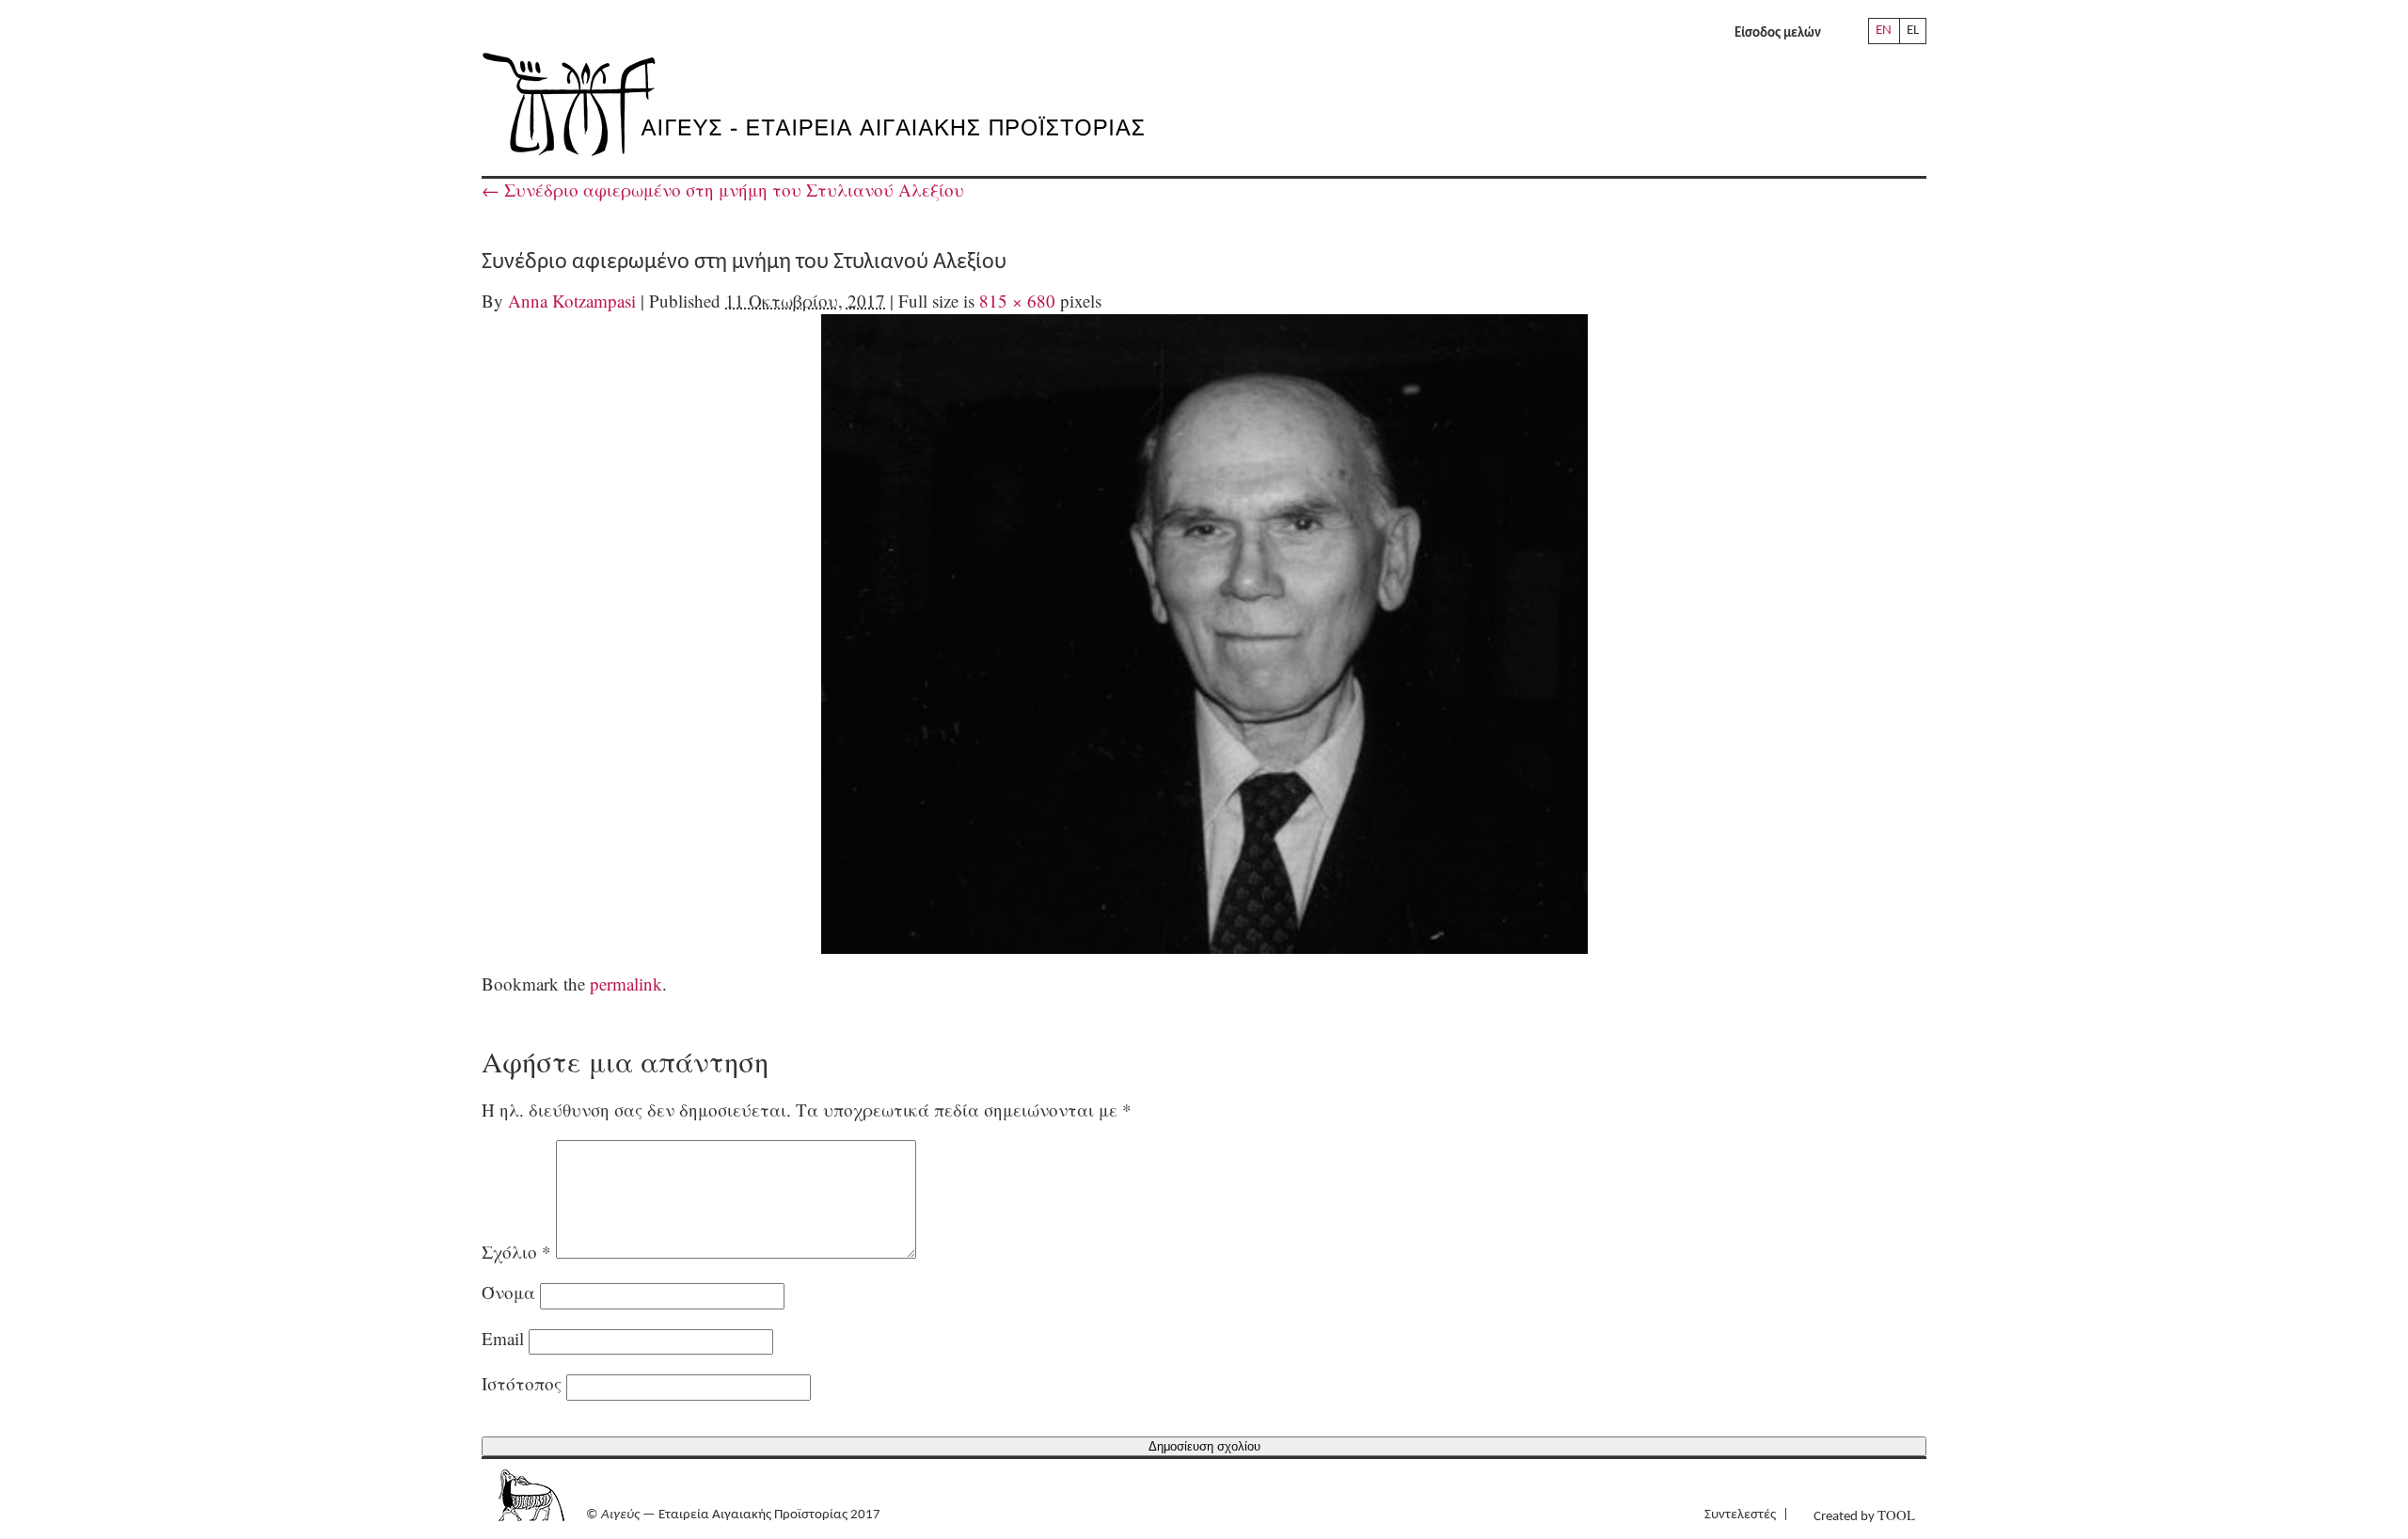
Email (503, 1338)
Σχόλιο (516, 1252)
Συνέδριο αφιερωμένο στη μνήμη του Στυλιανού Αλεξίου (723, 190)
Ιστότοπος (522, 1383)
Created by (1864, 1515)
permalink (626, 984)
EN (1884, 31)
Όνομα (508, 1292)
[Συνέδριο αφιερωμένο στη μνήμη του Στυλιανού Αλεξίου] (1204, 634)
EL (1913, 31)
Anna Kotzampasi (572, 301)
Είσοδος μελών (1778, 33)
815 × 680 (1017, 301)
